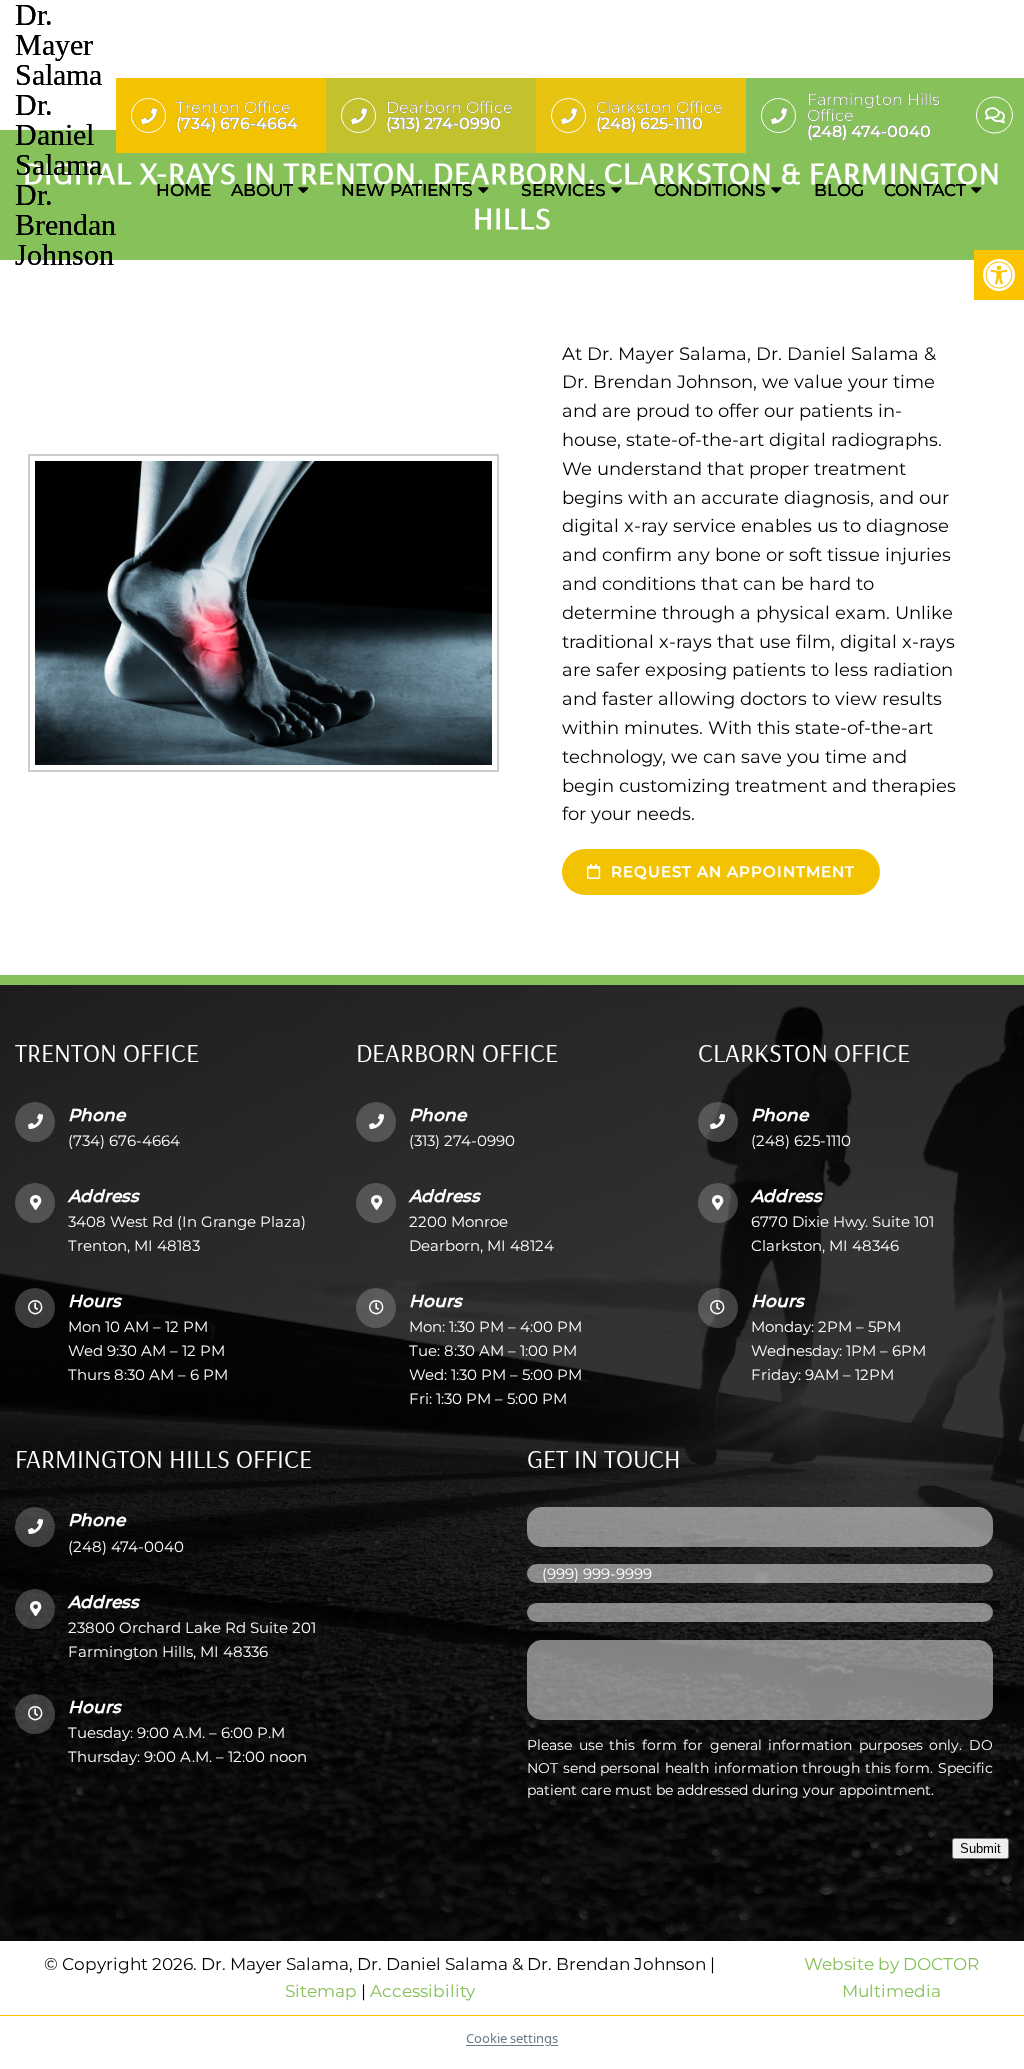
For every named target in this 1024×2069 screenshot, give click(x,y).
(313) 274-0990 (462, 1140)
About (262, 190)
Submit (980, 1848)
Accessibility (422, 1992)
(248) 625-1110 (801, 1140)
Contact (925, 190)
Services (563, 190)
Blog (839, 190)
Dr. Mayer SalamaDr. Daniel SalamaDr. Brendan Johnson (65, 135)
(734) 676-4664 (124, 1140)
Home (183, 190)
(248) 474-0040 (126, 1546)
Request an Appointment (730, 871)
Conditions (710, 190)
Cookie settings (512, 2038)
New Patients (407, 190)
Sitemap (321, 1992)
